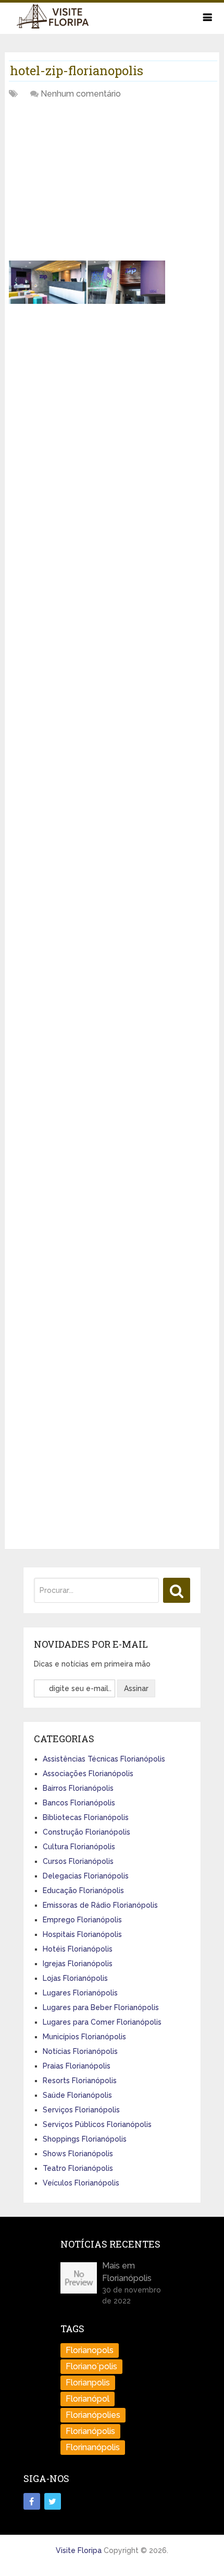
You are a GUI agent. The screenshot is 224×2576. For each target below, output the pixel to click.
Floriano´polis (91, 2366)
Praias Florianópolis (77, 2066)
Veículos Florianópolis (81, 2183)
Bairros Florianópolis (78, 1788)
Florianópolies (93, 2415)
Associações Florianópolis (88, 1774)
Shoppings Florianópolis (85, 2139)
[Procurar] (177, 1590)
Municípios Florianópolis (84, 2037)
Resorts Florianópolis (80, 2081)
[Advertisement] (87, 184)
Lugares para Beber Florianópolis (101, 2007)
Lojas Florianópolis (75, 1978)
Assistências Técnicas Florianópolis (104, 1759)
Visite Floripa (79, 2550)
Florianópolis (90, 2431)
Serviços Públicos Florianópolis (97, 2124)
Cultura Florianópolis (79, 1847)
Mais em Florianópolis (127, 2272)
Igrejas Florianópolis (78, 1964)
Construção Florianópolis (86, 1832)
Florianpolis (88, 2383)
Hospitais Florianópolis (82, 1934)
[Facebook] (32, 2501)
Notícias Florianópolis (80, 2051)
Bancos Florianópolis (79, 1803)
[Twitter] (53, 2501)
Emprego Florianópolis (82, 1920)
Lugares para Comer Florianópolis (102, 2022)
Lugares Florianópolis (80, 1993)
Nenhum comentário (81, 94)
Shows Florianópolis (78, 2154)
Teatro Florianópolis (78, 2168)
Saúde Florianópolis (77, 2095)
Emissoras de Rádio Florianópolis (100, 1905)
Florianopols (90, 2350)
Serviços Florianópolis (81, 2110)
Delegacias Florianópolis (86, 1876)
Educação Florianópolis (83, 1890)
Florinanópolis (93, 2447)
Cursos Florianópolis (78, 1861)
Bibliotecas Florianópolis (86, 1817)
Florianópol (88, 2399)
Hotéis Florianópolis (78, 1949)
